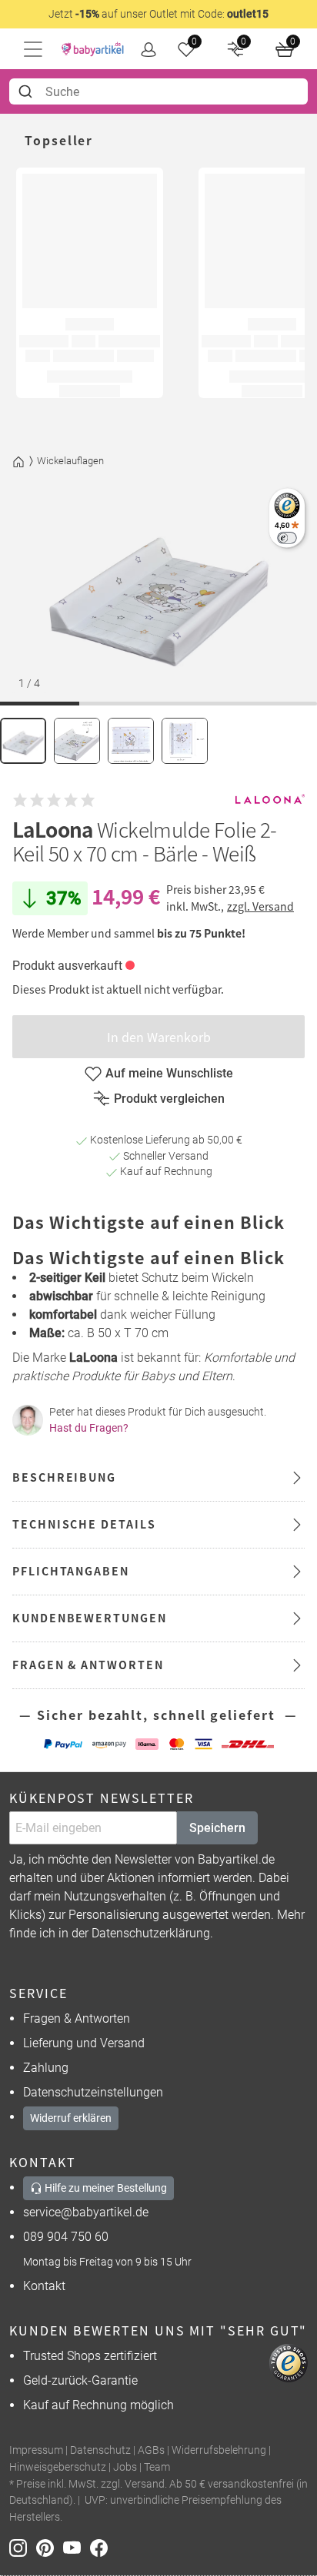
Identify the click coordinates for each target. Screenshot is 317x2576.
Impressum (36, 2450)
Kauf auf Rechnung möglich (98, 2405)
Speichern (217, 1828)
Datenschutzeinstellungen (93, 2092)
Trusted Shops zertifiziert (90, 2356)
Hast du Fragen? (89, 1428)
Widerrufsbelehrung (219, 2450)
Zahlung (46, 2068)
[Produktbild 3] (131, 741)
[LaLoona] (270, 800)
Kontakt (44, 2286)
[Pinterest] (50, 2546)
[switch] (287, 538)
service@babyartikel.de (86, 2212)
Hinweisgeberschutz (58, 2467)
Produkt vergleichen (169, 1099)
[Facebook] (102, 2546)
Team (157, 2467)
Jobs (125, 2467)
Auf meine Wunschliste (169, 1073)
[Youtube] (77, 2546)
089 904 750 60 (66, 2237)
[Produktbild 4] (185, 741)
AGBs (151, 2450)
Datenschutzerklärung (151, 1933)
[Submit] (27, 91)
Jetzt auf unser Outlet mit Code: (158, 14)
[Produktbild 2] (77, 741)
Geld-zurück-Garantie (80, 2380)
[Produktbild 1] (23, 741)
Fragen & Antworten (77, 2018)
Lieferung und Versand (84, 2043)
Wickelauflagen (70, 461)
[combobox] (158, 91)
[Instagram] (23, 2546)
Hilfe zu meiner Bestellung (105, 2188)
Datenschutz (100, 2450)
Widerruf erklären (71, 2118)
